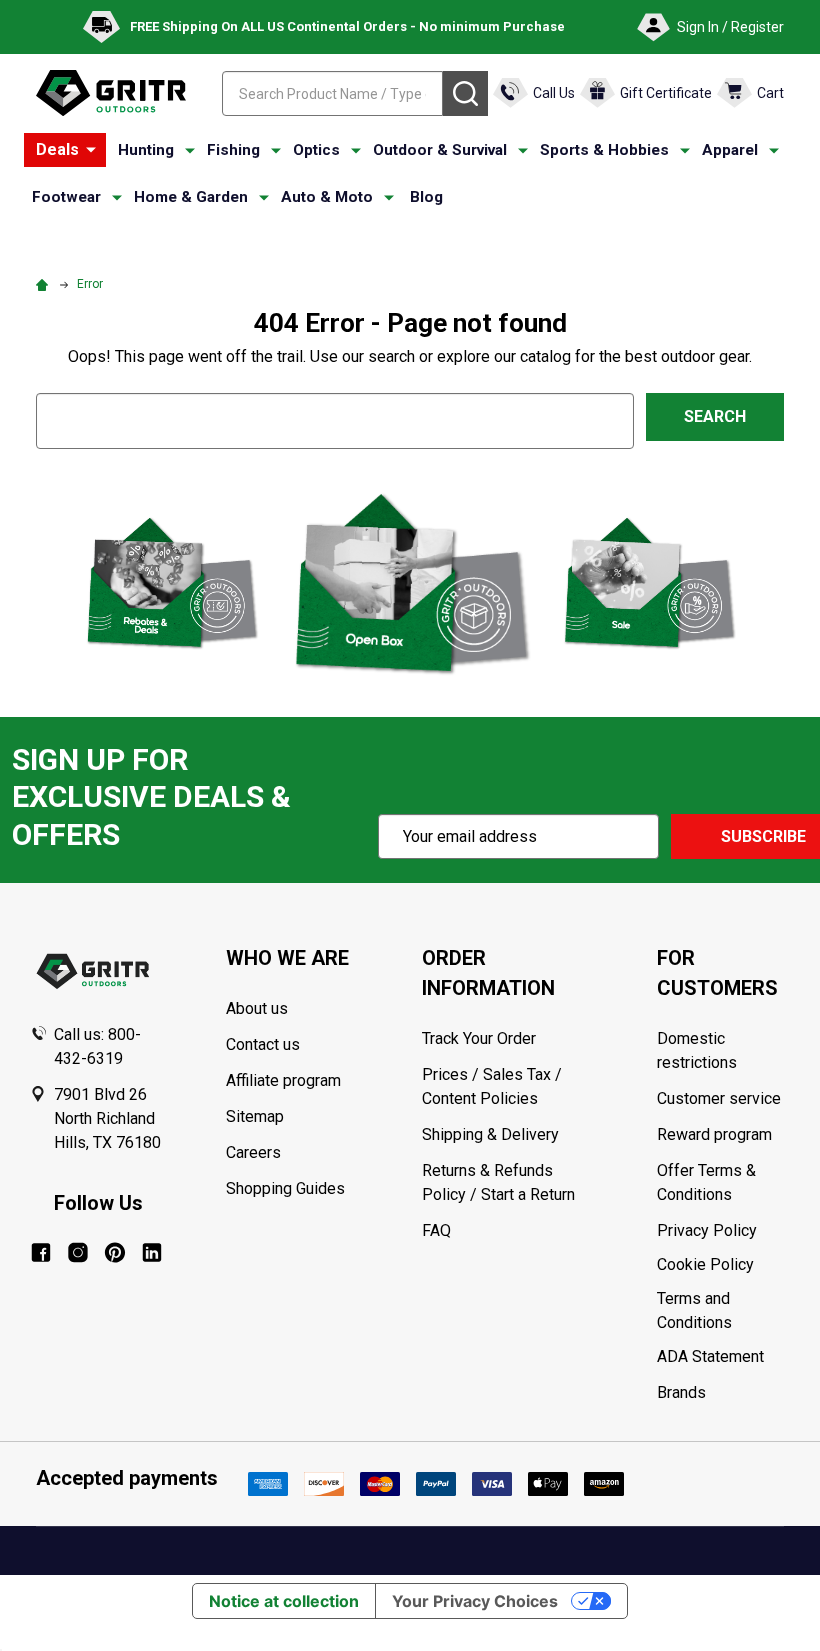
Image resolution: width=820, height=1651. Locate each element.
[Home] (45, 284)
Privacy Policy (723, 1231)
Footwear (66, 197)
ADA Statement (710, 1356)
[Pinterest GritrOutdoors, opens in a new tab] (115, 1252)
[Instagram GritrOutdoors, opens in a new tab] (78, 1252)
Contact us (263, 1044)
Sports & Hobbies (604, 150)
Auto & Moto (327, 197)
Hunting (146, 150)
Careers (253, 1152)
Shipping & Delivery (490, 1134)
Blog (426, 197)
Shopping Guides (285, 1188)
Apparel (730, 150)
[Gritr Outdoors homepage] (111, 93)
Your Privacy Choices (475, 1601)
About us (257, 1008)
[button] (171, 582)
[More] (91, 150)
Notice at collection (284, 1601)
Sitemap (255, 1116)
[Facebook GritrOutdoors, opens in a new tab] (41, 1252)
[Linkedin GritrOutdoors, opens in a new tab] (152, 1252)
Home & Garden (191, 197)
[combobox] (332, 93)
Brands (681, 1392)
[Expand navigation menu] (190, 151)
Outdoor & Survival (440, 150)
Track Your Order (479, 1038)
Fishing (233, 150)
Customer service (719, 1098)
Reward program (714, 1134)
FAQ (436, 1230)
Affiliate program (283, 1080)
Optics (316, 150)
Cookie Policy (723, 1265)
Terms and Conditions (723, 1311)
